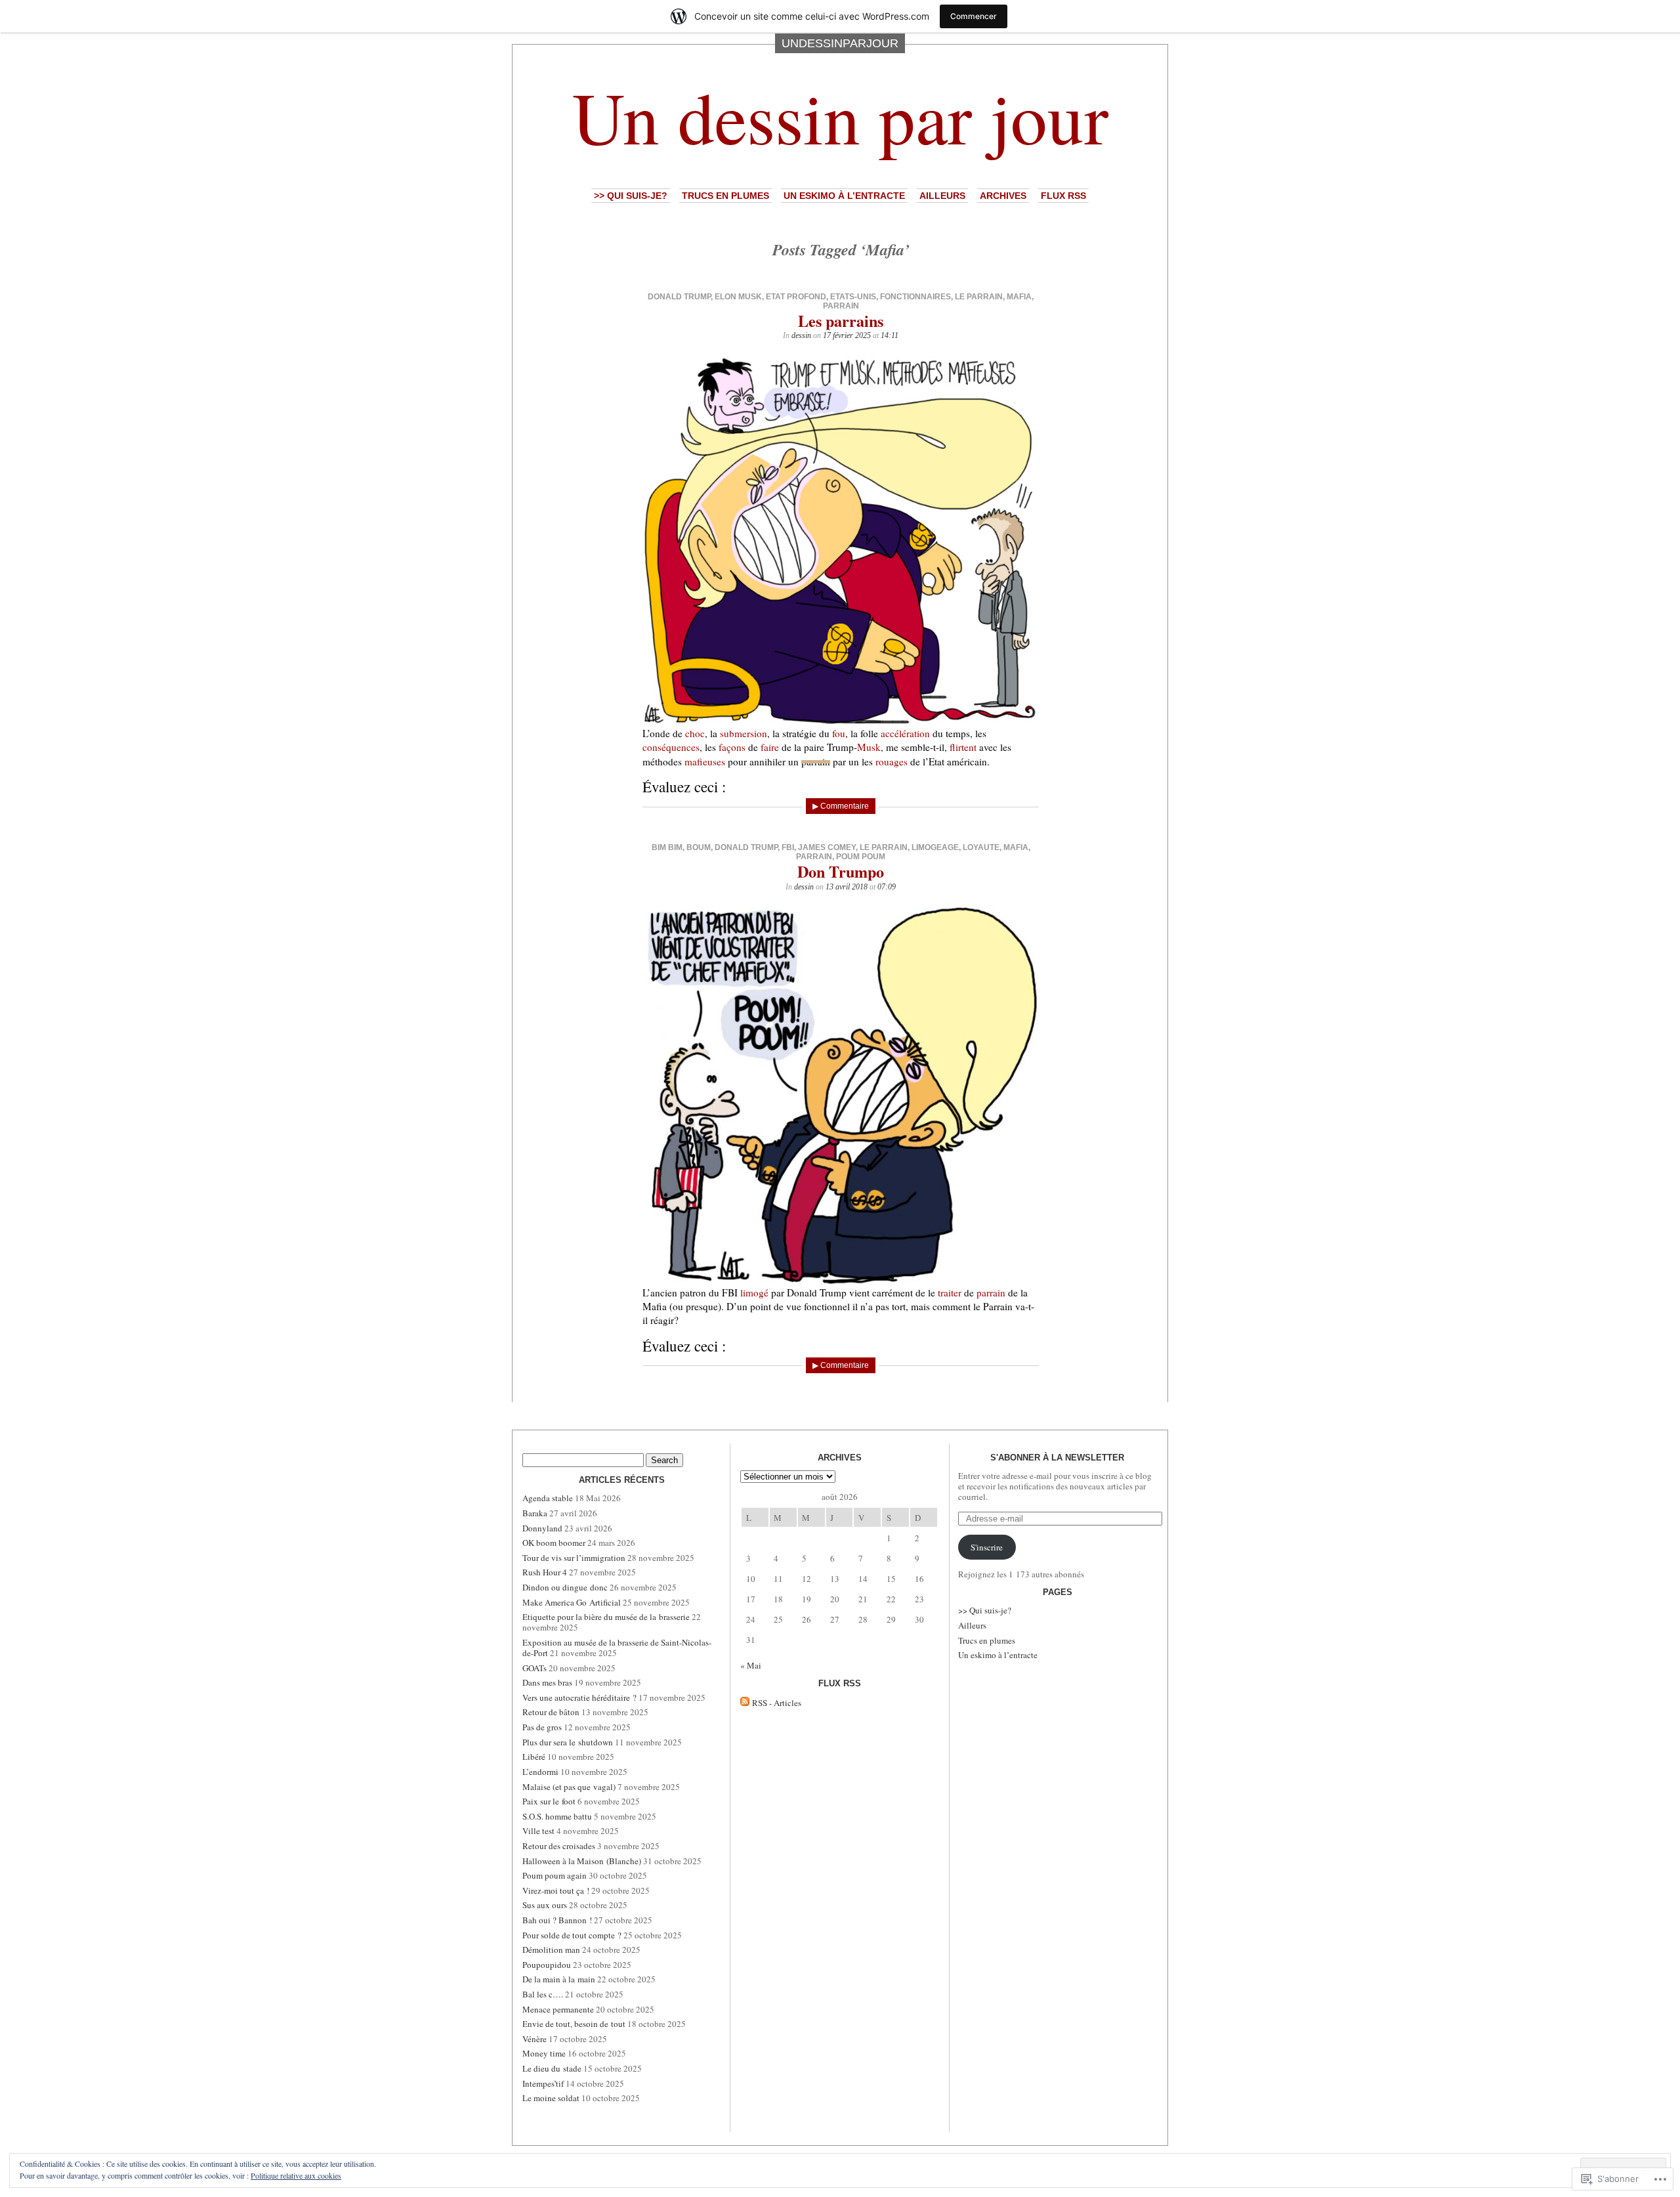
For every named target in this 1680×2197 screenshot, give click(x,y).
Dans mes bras (547, 1682)
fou (839, 733)
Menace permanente (558, 2009)
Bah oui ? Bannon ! (557, 1920)
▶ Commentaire (841, 806)
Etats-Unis (853, 297)
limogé (754, 1292)
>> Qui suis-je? (631, 196)
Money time (544, 2053)
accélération (905, 733)
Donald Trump (679, 297)
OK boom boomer (554, 1543)
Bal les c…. (543, 1994)
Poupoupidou (547, 1965)
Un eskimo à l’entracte (844, 196)
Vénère (535, 2039)
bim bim (667, 847)
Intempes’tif (543, 2083)
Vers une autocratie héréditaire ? (579, 1697)
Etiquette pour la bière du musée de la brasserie (606, 1617)
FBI (788, 847)
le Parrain (979, 297)
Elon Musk (738, 297)
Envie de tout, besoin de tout (574, 2024)
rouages (892, 761)
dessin (801, 335)
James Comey (827, 847)
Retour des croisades (559, 1846)
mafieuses (705, 761)
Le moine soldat (551, 2098)
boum (699, 847)
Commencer (974, 16)
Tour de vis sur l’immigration (574, 1558)
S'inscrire (987, 1547)
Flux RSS (1063, 196)
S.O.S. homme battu (557, 1816)
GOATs (535, 1668)
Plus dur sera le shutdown (568, 1742)
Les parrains (841, 321)
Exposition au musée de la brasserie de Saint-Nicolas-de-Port (617, 1648)
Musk (869, 747)
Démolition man (551, 1950)
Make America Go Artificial (572, 1602)
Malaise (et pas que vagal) (569, 1787)
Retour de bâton (551, 1712)
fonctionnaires (915, 297)
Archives (1003, 196)
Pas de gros (542, 1727)
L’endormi (540, 1772)
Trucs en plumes (725, 196)
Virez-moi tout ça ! (556, 1890)
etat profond (796, 297)
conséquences (671, 747)
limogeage (935, 847)
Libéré (534, 1757)
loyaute (981, 847)
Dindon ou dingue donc (565, 1587)
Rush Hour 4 (545, 1572)
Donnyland (542, 1528)
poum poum (861, 857)
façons (732, 747)
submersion (744, 733)
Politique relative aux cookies (296, 2175)
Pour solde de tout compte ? (572, 1935)
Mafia (1019, 297)
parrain (841, 306)
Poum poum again (555, 1875)
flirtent (963, 747)
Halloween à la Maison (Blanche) (582, 1861)
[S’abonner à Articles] (745, 1703)
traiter (950, 1292)
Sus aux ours (545, 1905)
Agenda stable (548, 1498)
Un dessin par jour (840, 116)
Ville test (538, 1831)
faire (770, 747)
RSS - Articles (777, 1703)
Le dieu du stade (552, 2068)
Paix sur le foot (549, 1801)
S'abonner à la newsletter (1057, 1458)
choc (695, 733)
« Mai (751, 1665)
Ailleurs (942, 196)
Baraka (535, 1513)
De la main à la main (559, 1979)
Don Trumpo (841, 871)
